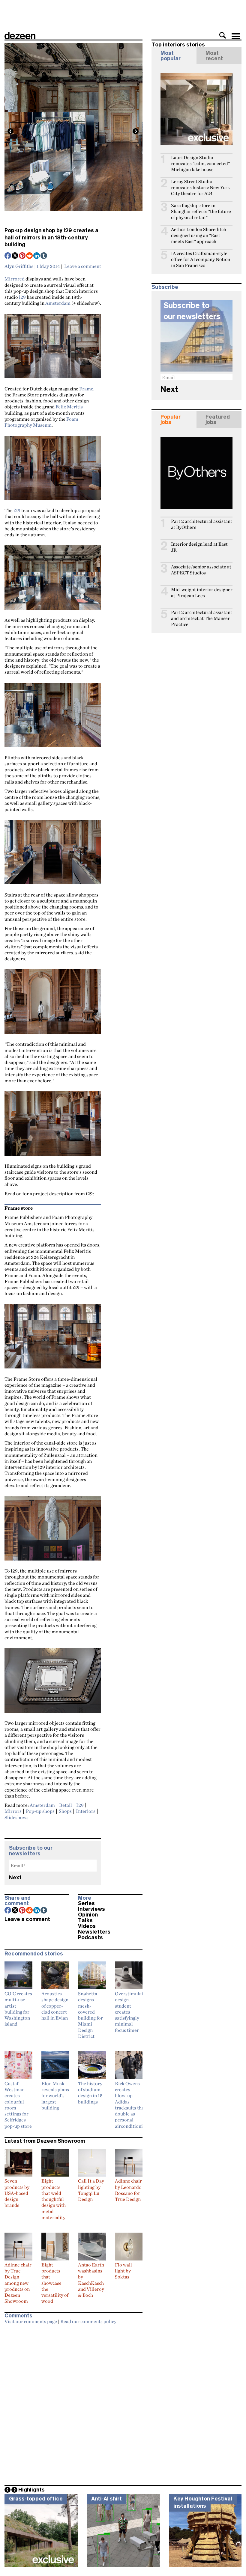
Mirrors (13, 1811)
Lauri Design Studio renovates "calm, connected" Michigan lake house (200, 163)
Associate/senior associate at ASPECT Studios (201, 570)
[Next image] (136, 131)
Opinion (88, 1915)
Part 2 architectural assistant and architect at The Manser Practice (202, 618)
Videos (87, 1926)
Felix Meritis (69, 407)
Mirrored (15, 279)
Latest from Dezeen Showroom (45, 2141)
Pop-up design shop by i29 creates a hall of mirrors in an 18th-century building (51, 237)
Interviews (91, 1909)
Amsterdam (58, 303)
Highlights (31, 2490)
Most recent (214, 56)
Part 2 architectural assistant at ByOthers (202, 524)
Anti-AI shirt (106, 2499)
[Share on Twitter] (15, 256)
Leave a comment (83, 266)
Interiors (86, 1811)
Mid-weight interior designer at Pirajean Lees (202, 593)
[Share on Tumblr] (44, 256)
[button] (223, 35)
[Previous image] (10, 131)
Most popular (171, 56)
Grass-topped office (36, 2499)
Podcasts (90, 1937)
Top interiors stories (178, 45)
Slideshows (16, 1817)
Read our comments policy (88, 2321)
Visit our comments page (31, 2321)
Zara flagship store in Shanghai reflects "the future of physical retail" (201, 211)
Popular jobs (171, 419)
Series (86, 1903)
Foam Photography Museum (41, 422)
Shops (65, 1811)
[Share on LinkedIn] (37, 256)
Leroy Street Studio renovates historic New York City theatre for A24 (200, 187)
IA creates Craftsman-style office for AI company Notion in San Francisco (201, 259)
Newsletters (94, 1932)
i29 (22, 297)
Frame (86, 389)
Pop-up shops (40, 1811)
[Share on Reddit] (30, 256)
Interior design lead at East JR (199, 547)
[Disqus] (73, 2403)
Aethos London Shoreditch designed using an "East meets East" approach (199, 235)
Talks (85, 1920)
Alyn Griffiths (19, 266)
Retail (66, 1805)
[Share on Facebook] (8, 256)
